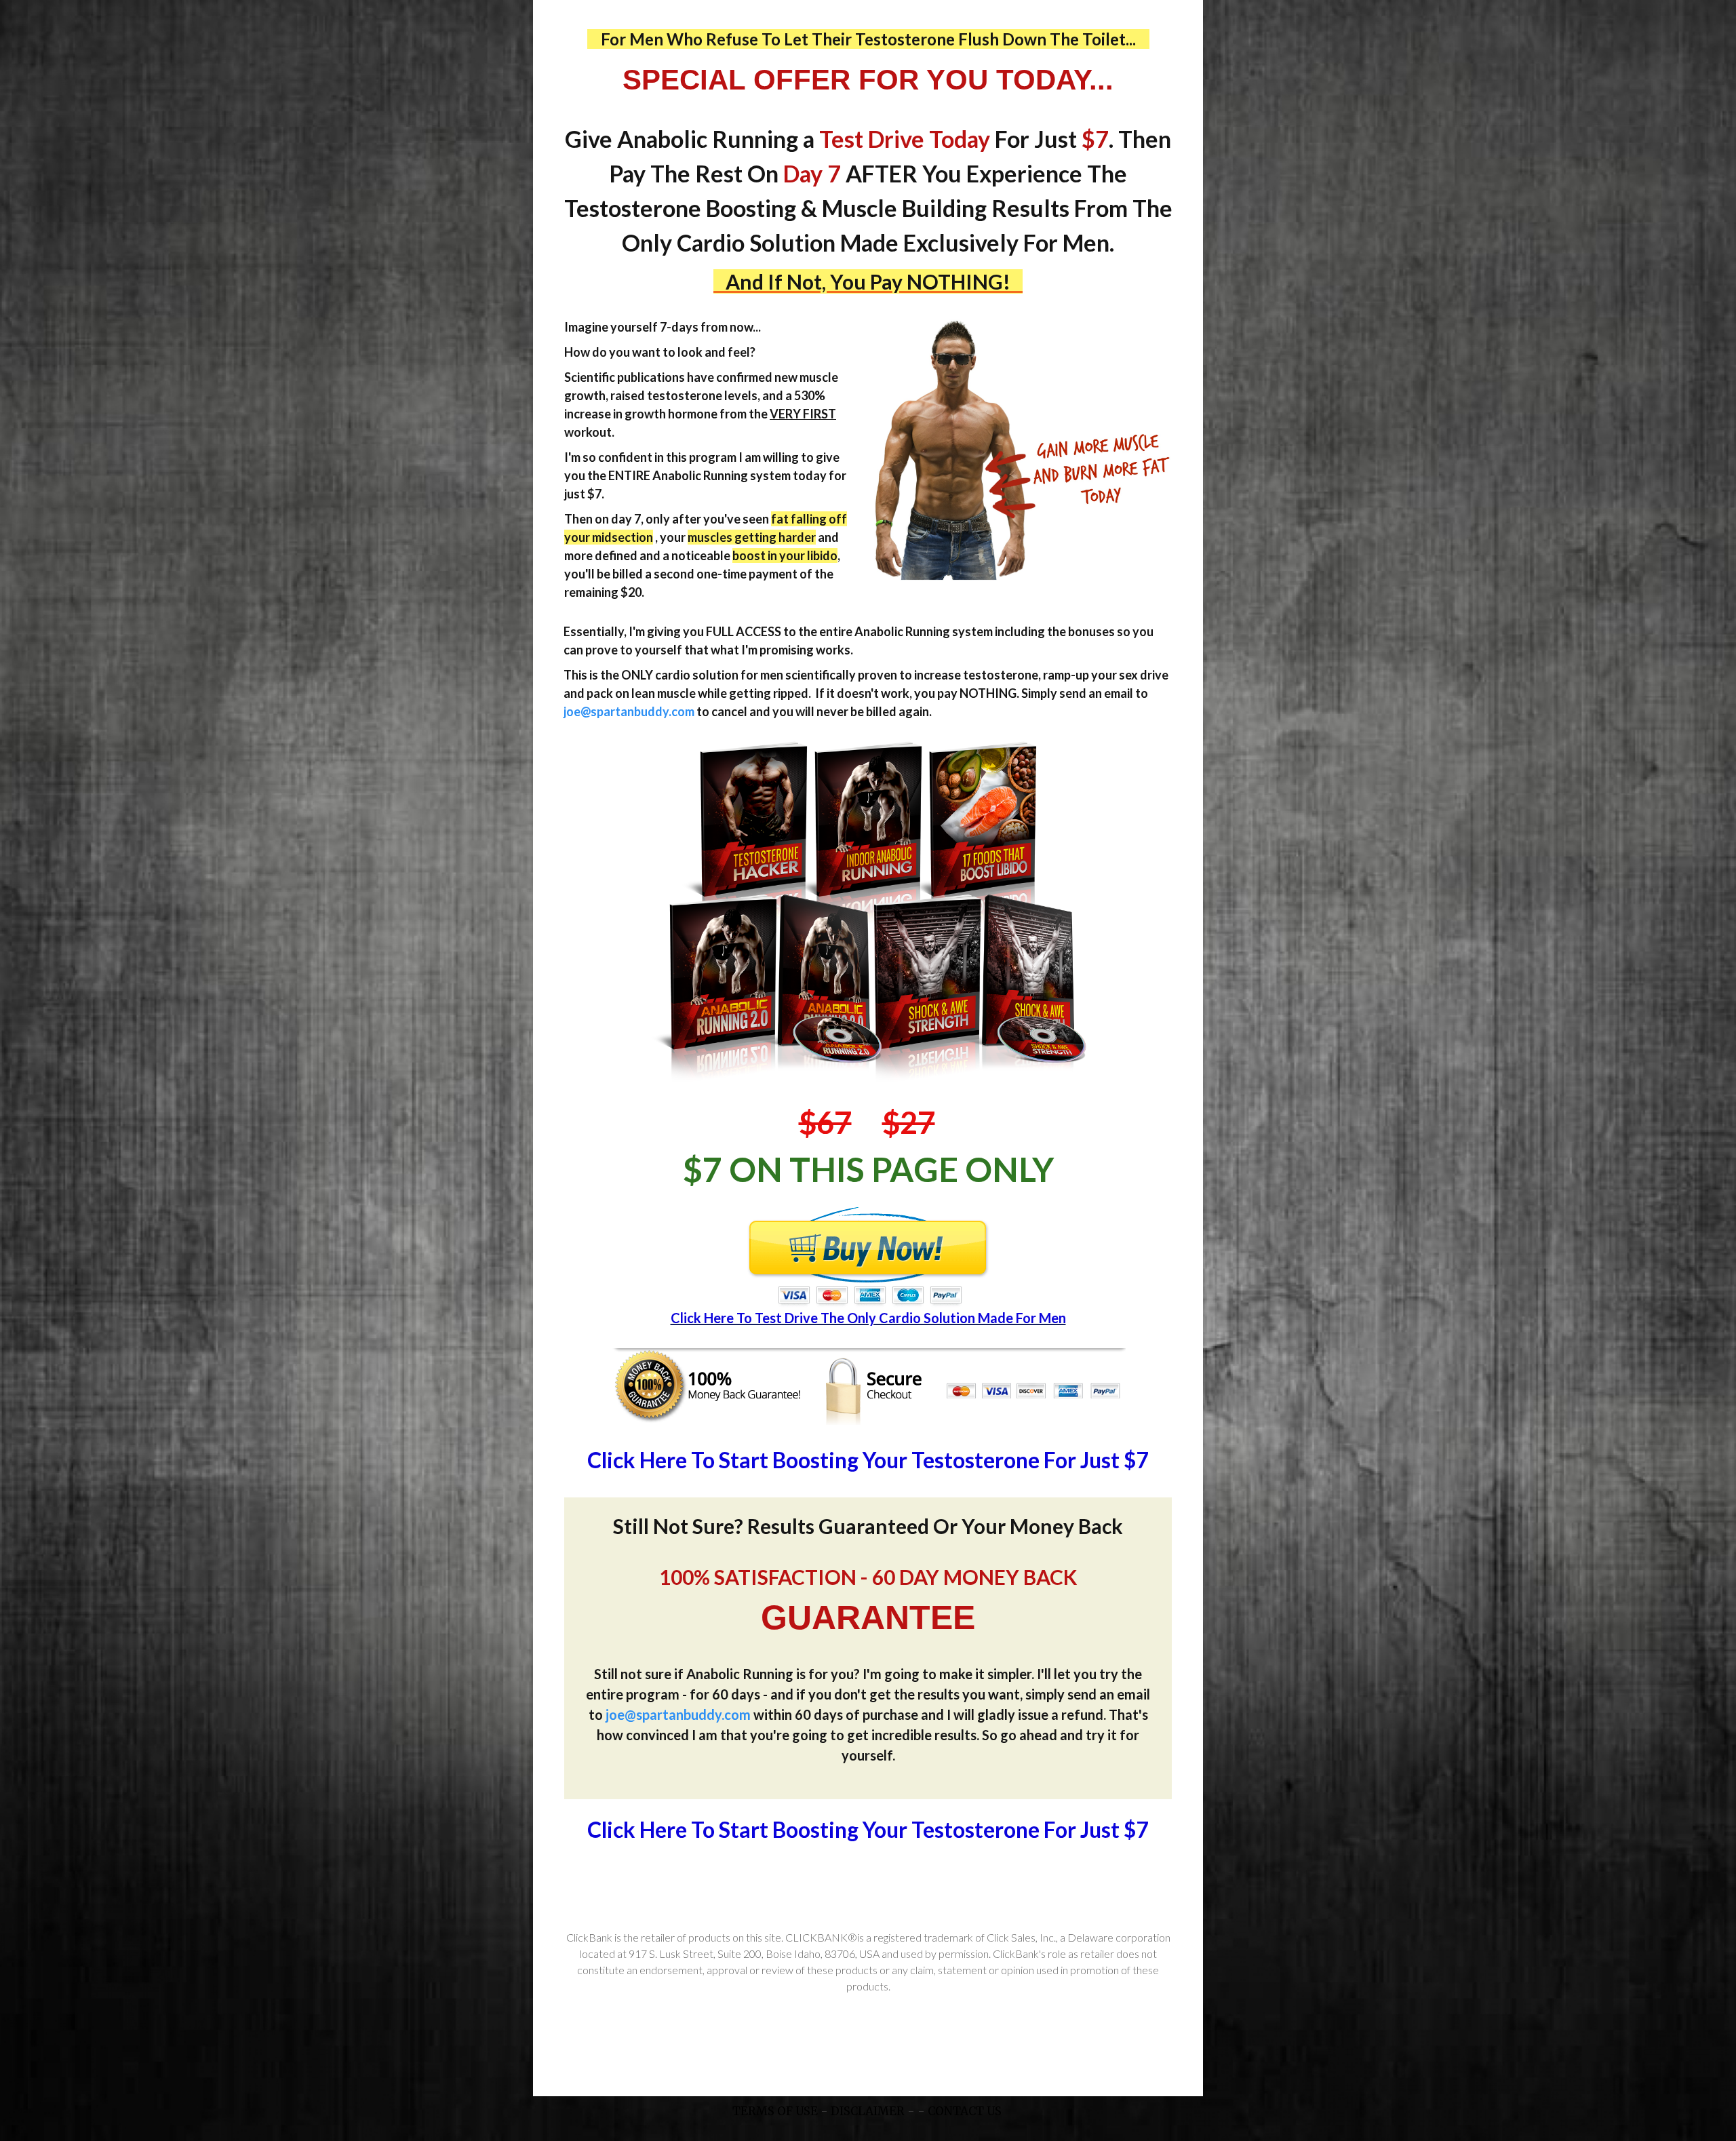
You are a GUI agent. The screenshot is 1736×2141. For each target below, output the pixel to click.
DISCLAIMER (868, 2111)
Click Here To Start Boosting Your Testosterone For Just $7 (868, 1460)
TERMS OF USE (775, 2111)
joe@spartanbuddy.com (629, 711)
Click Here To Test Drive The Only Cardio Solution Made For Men (868, 1318)
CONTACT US (966, 2111)
